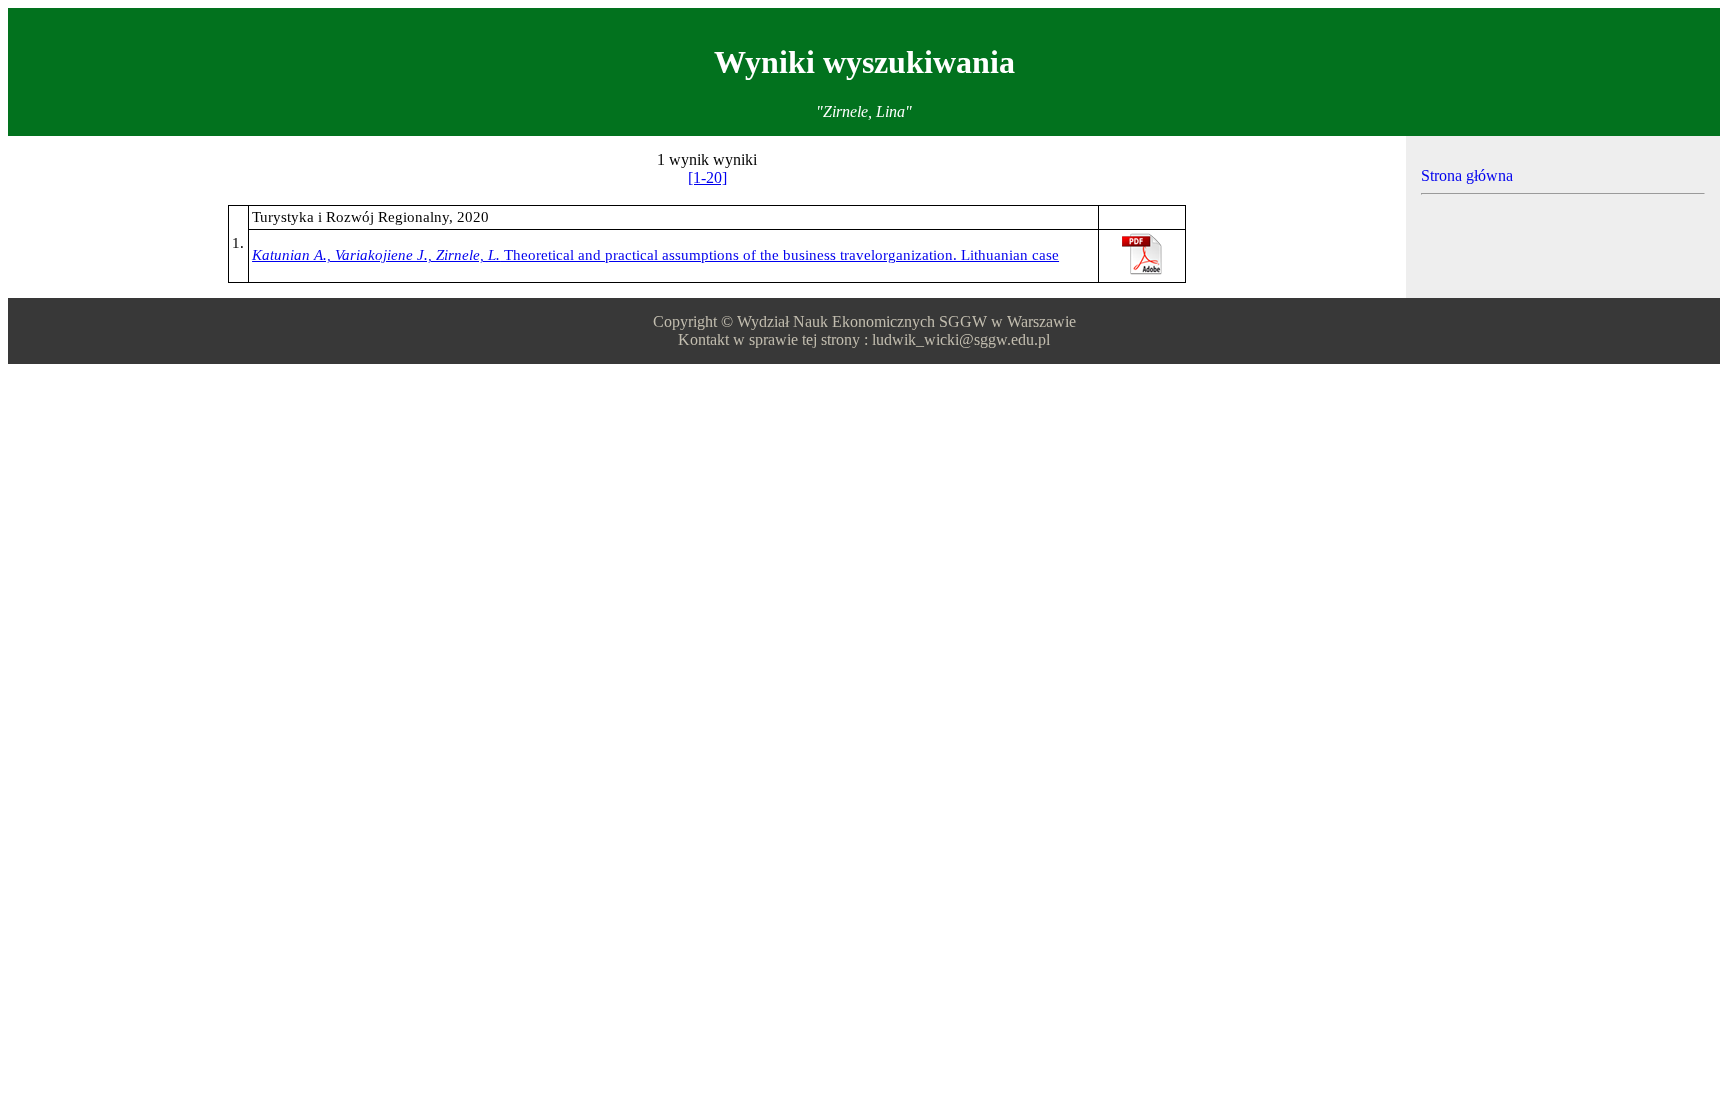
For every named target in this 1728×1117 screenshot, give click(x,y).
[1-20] (707, 177)
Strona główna (1467, 175)
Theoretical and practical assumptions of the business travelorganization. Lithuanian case (655, 255)
